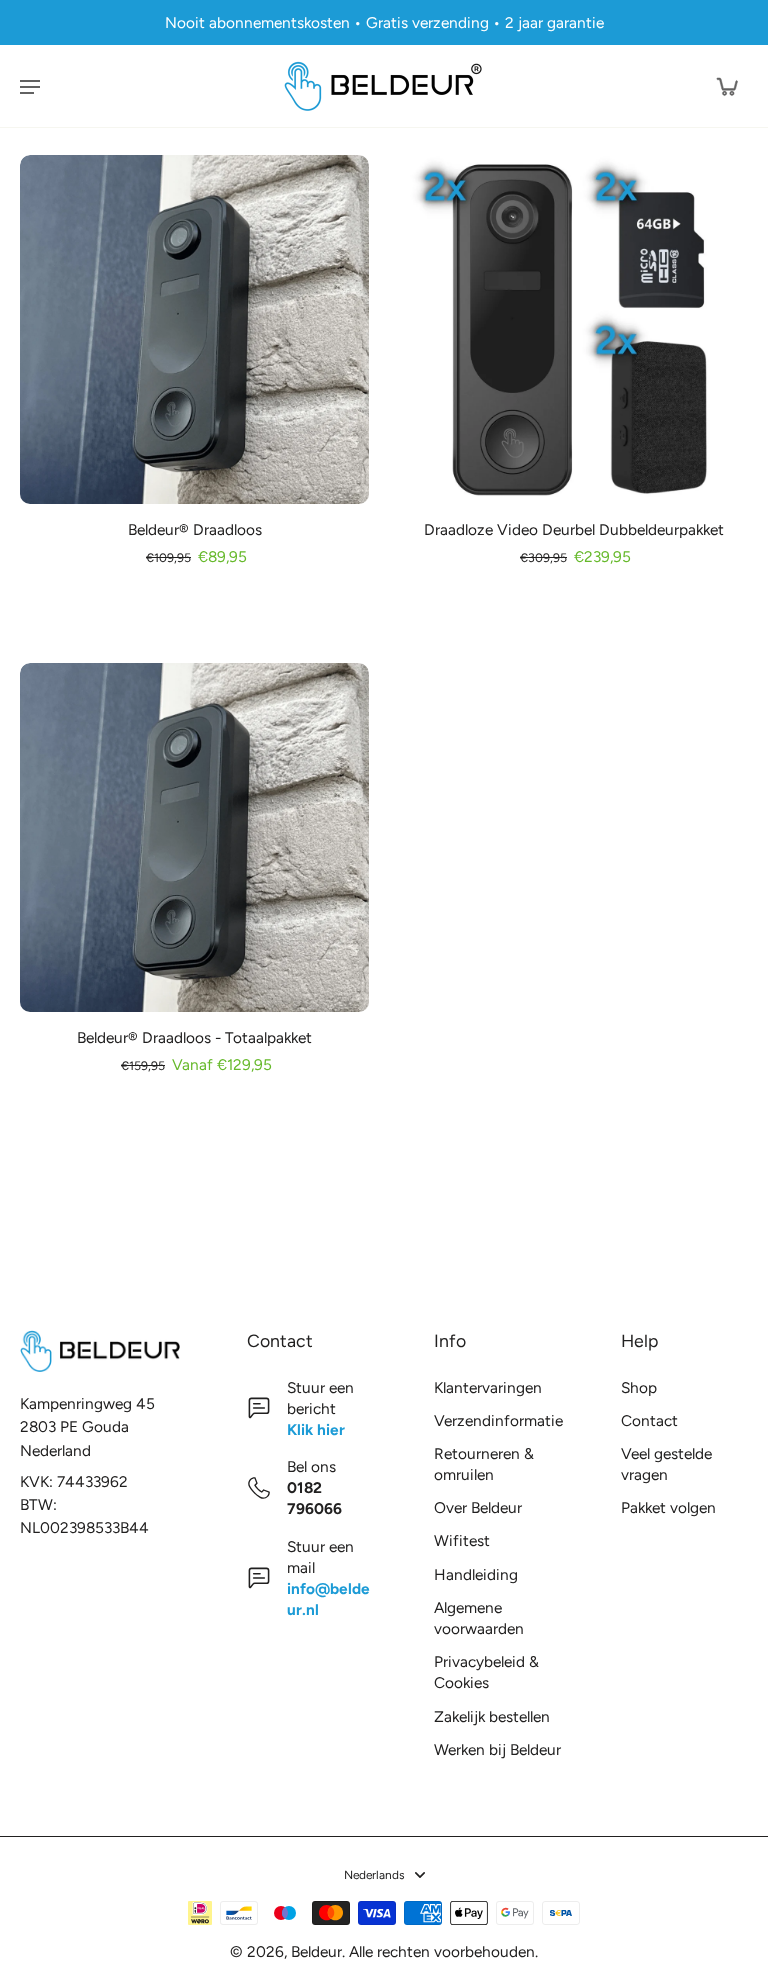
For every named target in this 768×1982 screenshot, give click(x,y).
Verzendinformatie (497, 1420)
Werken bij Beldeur (497, 1749)
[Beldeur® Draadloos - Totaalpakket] (194, 837)
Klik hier (316, 1429)
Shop (639, 1387)
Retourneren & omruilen (484, 1464)
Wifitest (462, 1540)
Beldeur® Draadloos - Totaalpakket (194, 1037)
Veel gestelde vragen (666, 1464)
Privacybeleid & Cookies (486, 1672)
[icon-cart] (726, 86)
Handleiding (476, 1574)
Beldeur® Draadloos (195, 529)
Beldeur (316, 1951)
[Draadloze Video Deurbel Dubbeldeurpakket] (573, 329)
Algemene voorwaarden (479, 1618)
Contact (649, 1420)
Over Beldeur (478, 1507)
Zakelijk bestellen (492, 1716)
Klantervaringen (488, 1387)
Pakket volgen (668, 1507)
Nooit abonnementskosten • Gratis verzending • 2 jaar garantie (384, 22)
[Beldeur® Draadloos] (194, 329)
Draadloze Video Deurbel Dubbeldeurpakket (574, 529)
